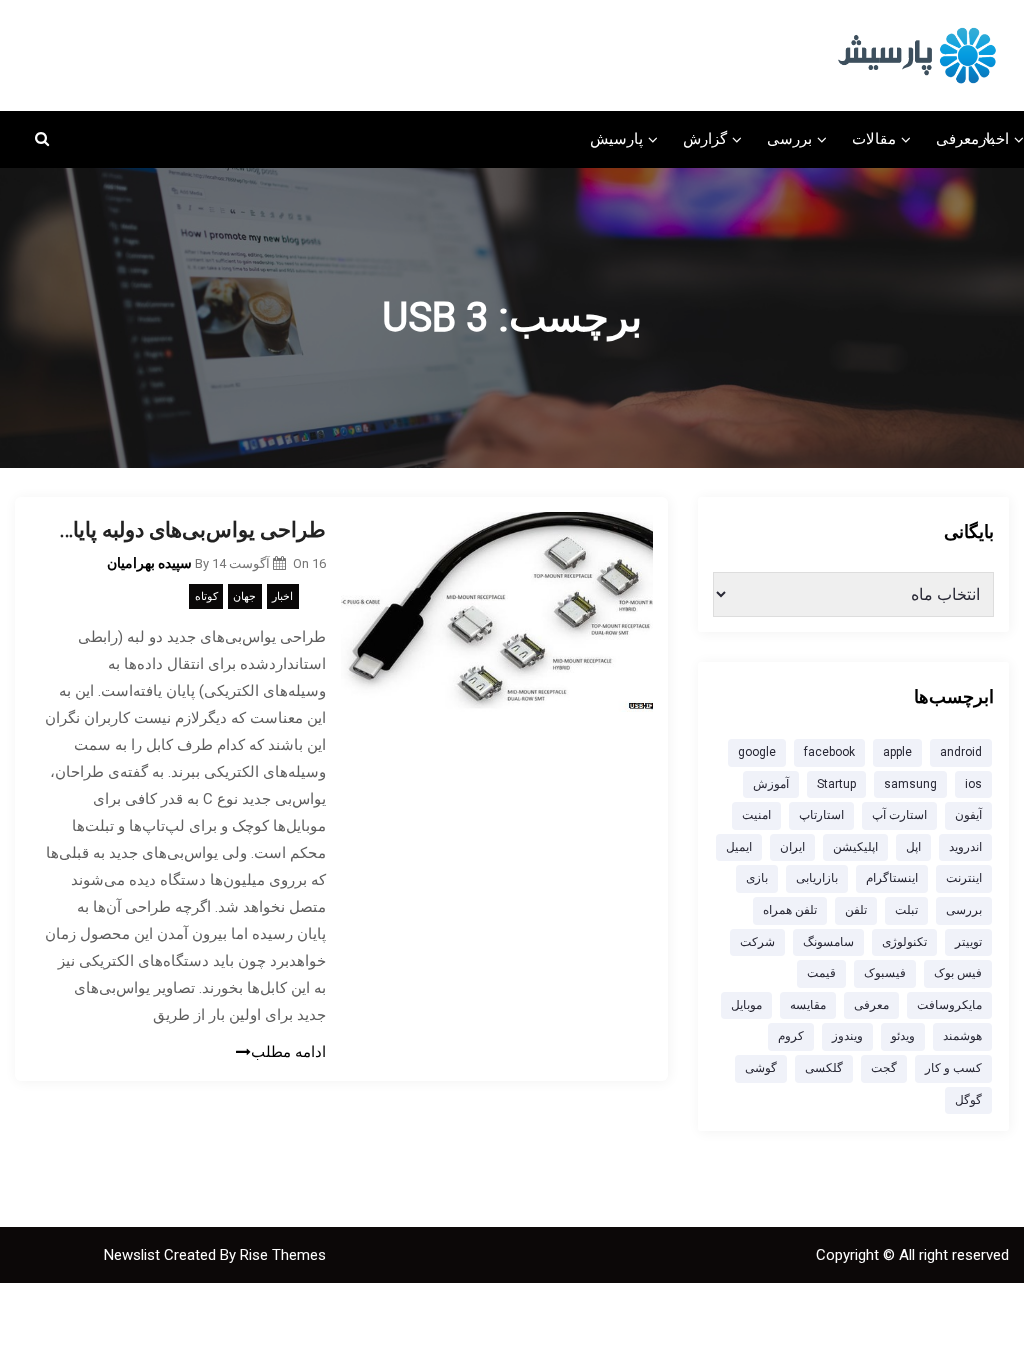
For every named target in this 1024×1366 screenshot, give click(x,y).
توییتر (968, 942)
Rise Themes (283, 1255)
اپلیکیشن (855, 847)
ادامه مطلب (288, 1052)
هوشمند (962, 1036)
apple (897, 752)
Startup (836, 784)
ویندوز (847, 1036)
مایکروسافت (949, 1005)
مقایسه (808, 1005)
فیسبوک (885, 973)
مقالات (874, 139)
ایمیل (739, 847)
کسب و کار (953, 1068)
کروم (791, 1036)
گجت (884, 1068)
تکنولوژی (904, 942)
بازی (757, 878)
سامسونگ (828, 942)
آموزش (771, 784)
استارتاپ (821, 815)
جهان (244, 596)
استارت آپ (899, 815)
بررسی (789, 139)
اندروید (965, 847)
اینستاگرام (892, 878)
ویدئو (903, 1036)
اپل (913, 847)
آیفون (968, 815)
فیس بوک (958, 973)
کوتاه (206, 596)
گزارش (705, 139)
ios (973, 784)
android (961, 752)
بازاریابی (817, 878)
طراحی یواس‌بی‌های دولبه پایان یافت (185, 530)
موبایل (746, 1005)
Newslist (134, 1255)
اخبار (994, 139)
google (757, 752)
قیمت (821, 973)
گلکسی (824, 1068)
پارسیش (616, 139)
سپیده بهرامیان (149, 563)
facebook (829, 752)
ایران (792, 847)
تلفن (856, 910)
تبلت (906, 910)
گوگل (968, 1100)
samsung (910, 784)
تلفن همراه (790, 910)
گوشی (761, 1068)
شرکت (757, 942)
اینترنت (964, 878)
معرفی (957, 139)
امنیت (756, 815)
